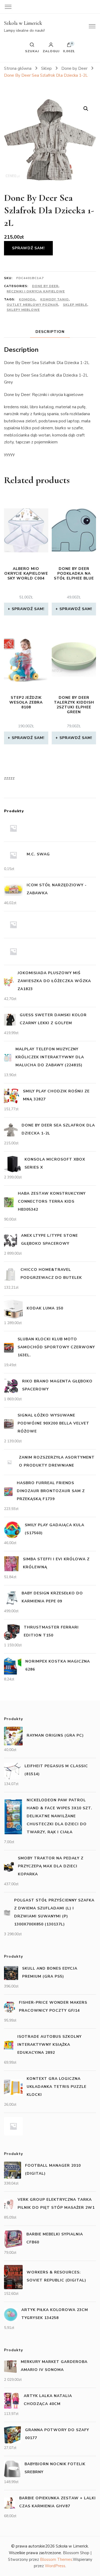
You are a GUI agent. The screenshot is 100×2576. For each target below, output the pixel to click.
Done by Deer (45, 286)
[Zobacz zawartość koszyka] (69, 46)
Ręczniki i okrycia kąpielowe (36, 291)
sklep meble (75, 305)
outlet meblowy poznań (32, 305)
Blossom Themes (56, 2559)
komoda (27, 299)
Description (50, 332)
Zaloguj (51, 51)
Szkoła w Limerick (23, 23)
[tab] (50, 332)
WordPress (55, 2566)
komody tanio (55, 299)
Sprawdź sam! (28, 248)
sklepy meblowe (23, 310)
